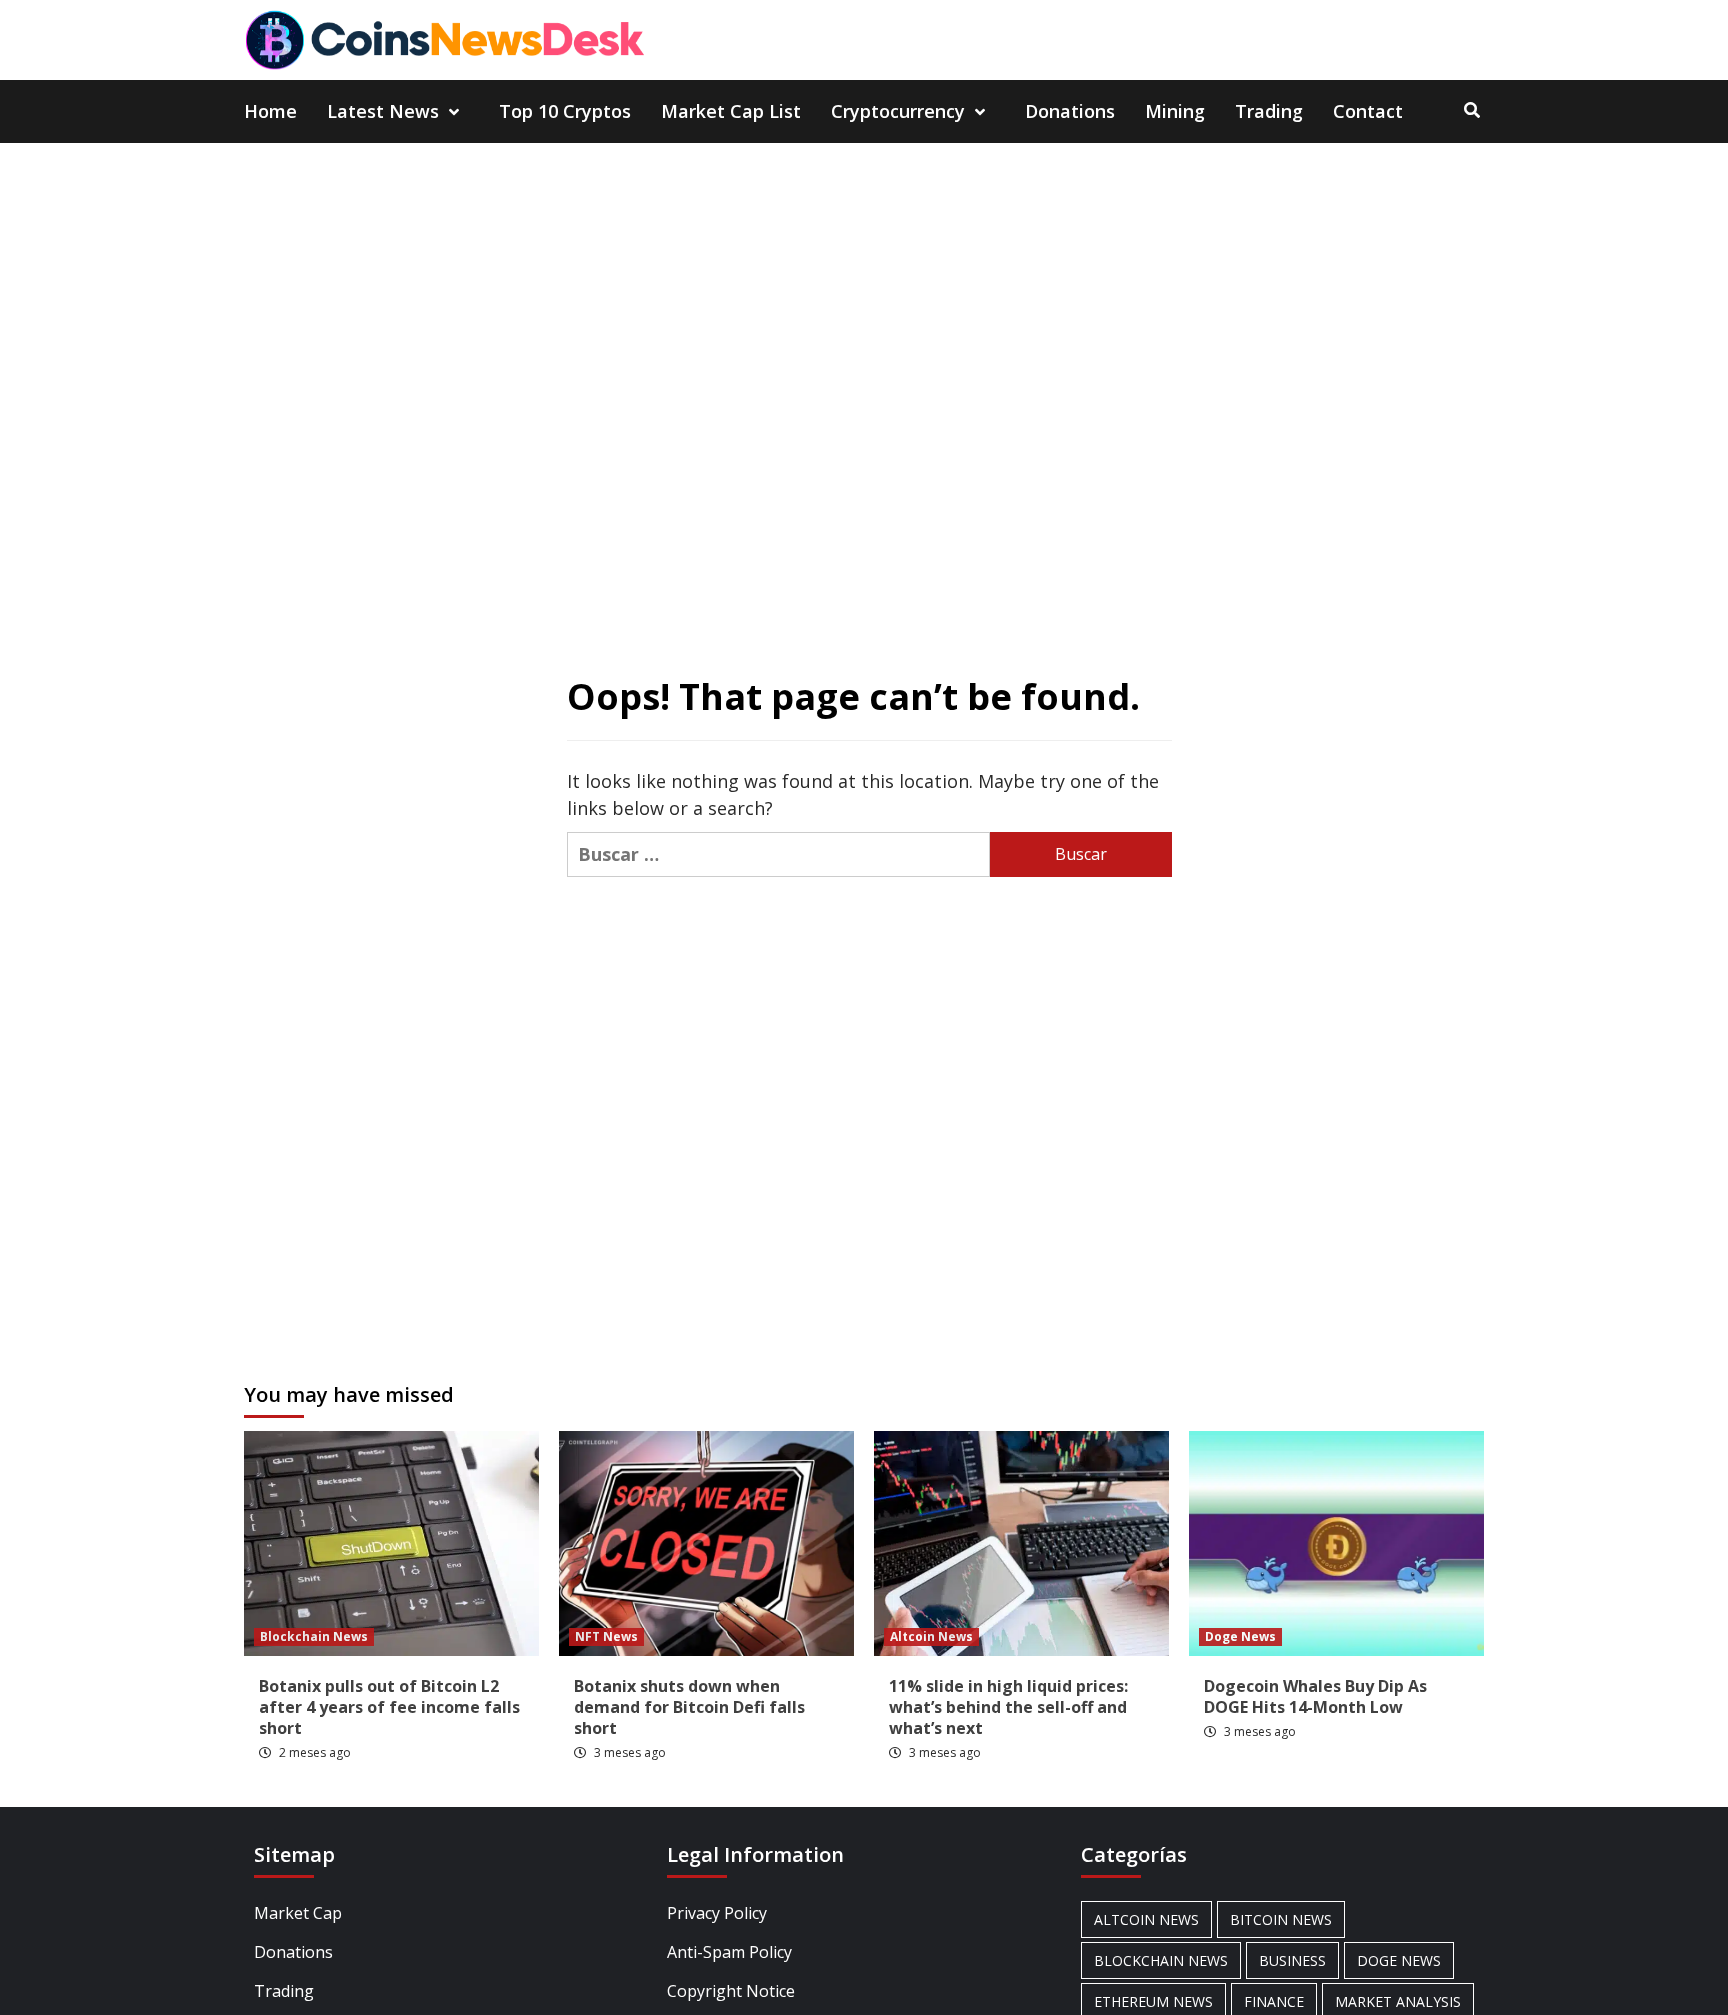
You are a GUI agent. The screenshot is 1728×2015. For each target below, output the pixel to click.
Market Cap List (731, 111)
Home (270, 111)
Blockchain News (314, 1636)
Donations (1070, 111)
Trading (1269, 111)
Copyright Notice (731, 1991)
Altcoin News (931, 1636)
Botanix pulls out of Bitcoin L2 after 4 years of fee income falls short (389, 1707)
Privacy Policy (717, 1913)
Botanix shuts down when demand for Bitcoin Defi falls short (689, 1707)
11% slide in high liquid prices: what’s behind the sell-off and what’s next (1008, 1707)
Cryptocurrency (898, 111)
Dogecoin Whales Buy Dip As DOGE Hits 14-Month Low (1315, 1696)
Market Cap (298, 1913)
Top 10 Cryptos (565, 111)
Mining (1175, 111)
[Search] (1471, 110)
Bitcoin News (1281, 1919)
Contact (1368, 111)
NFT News (606, 1636)
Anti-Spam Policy (729, 1952)
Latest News (383, 111)
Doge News (1240, 1636)
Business (1292, 1960)
